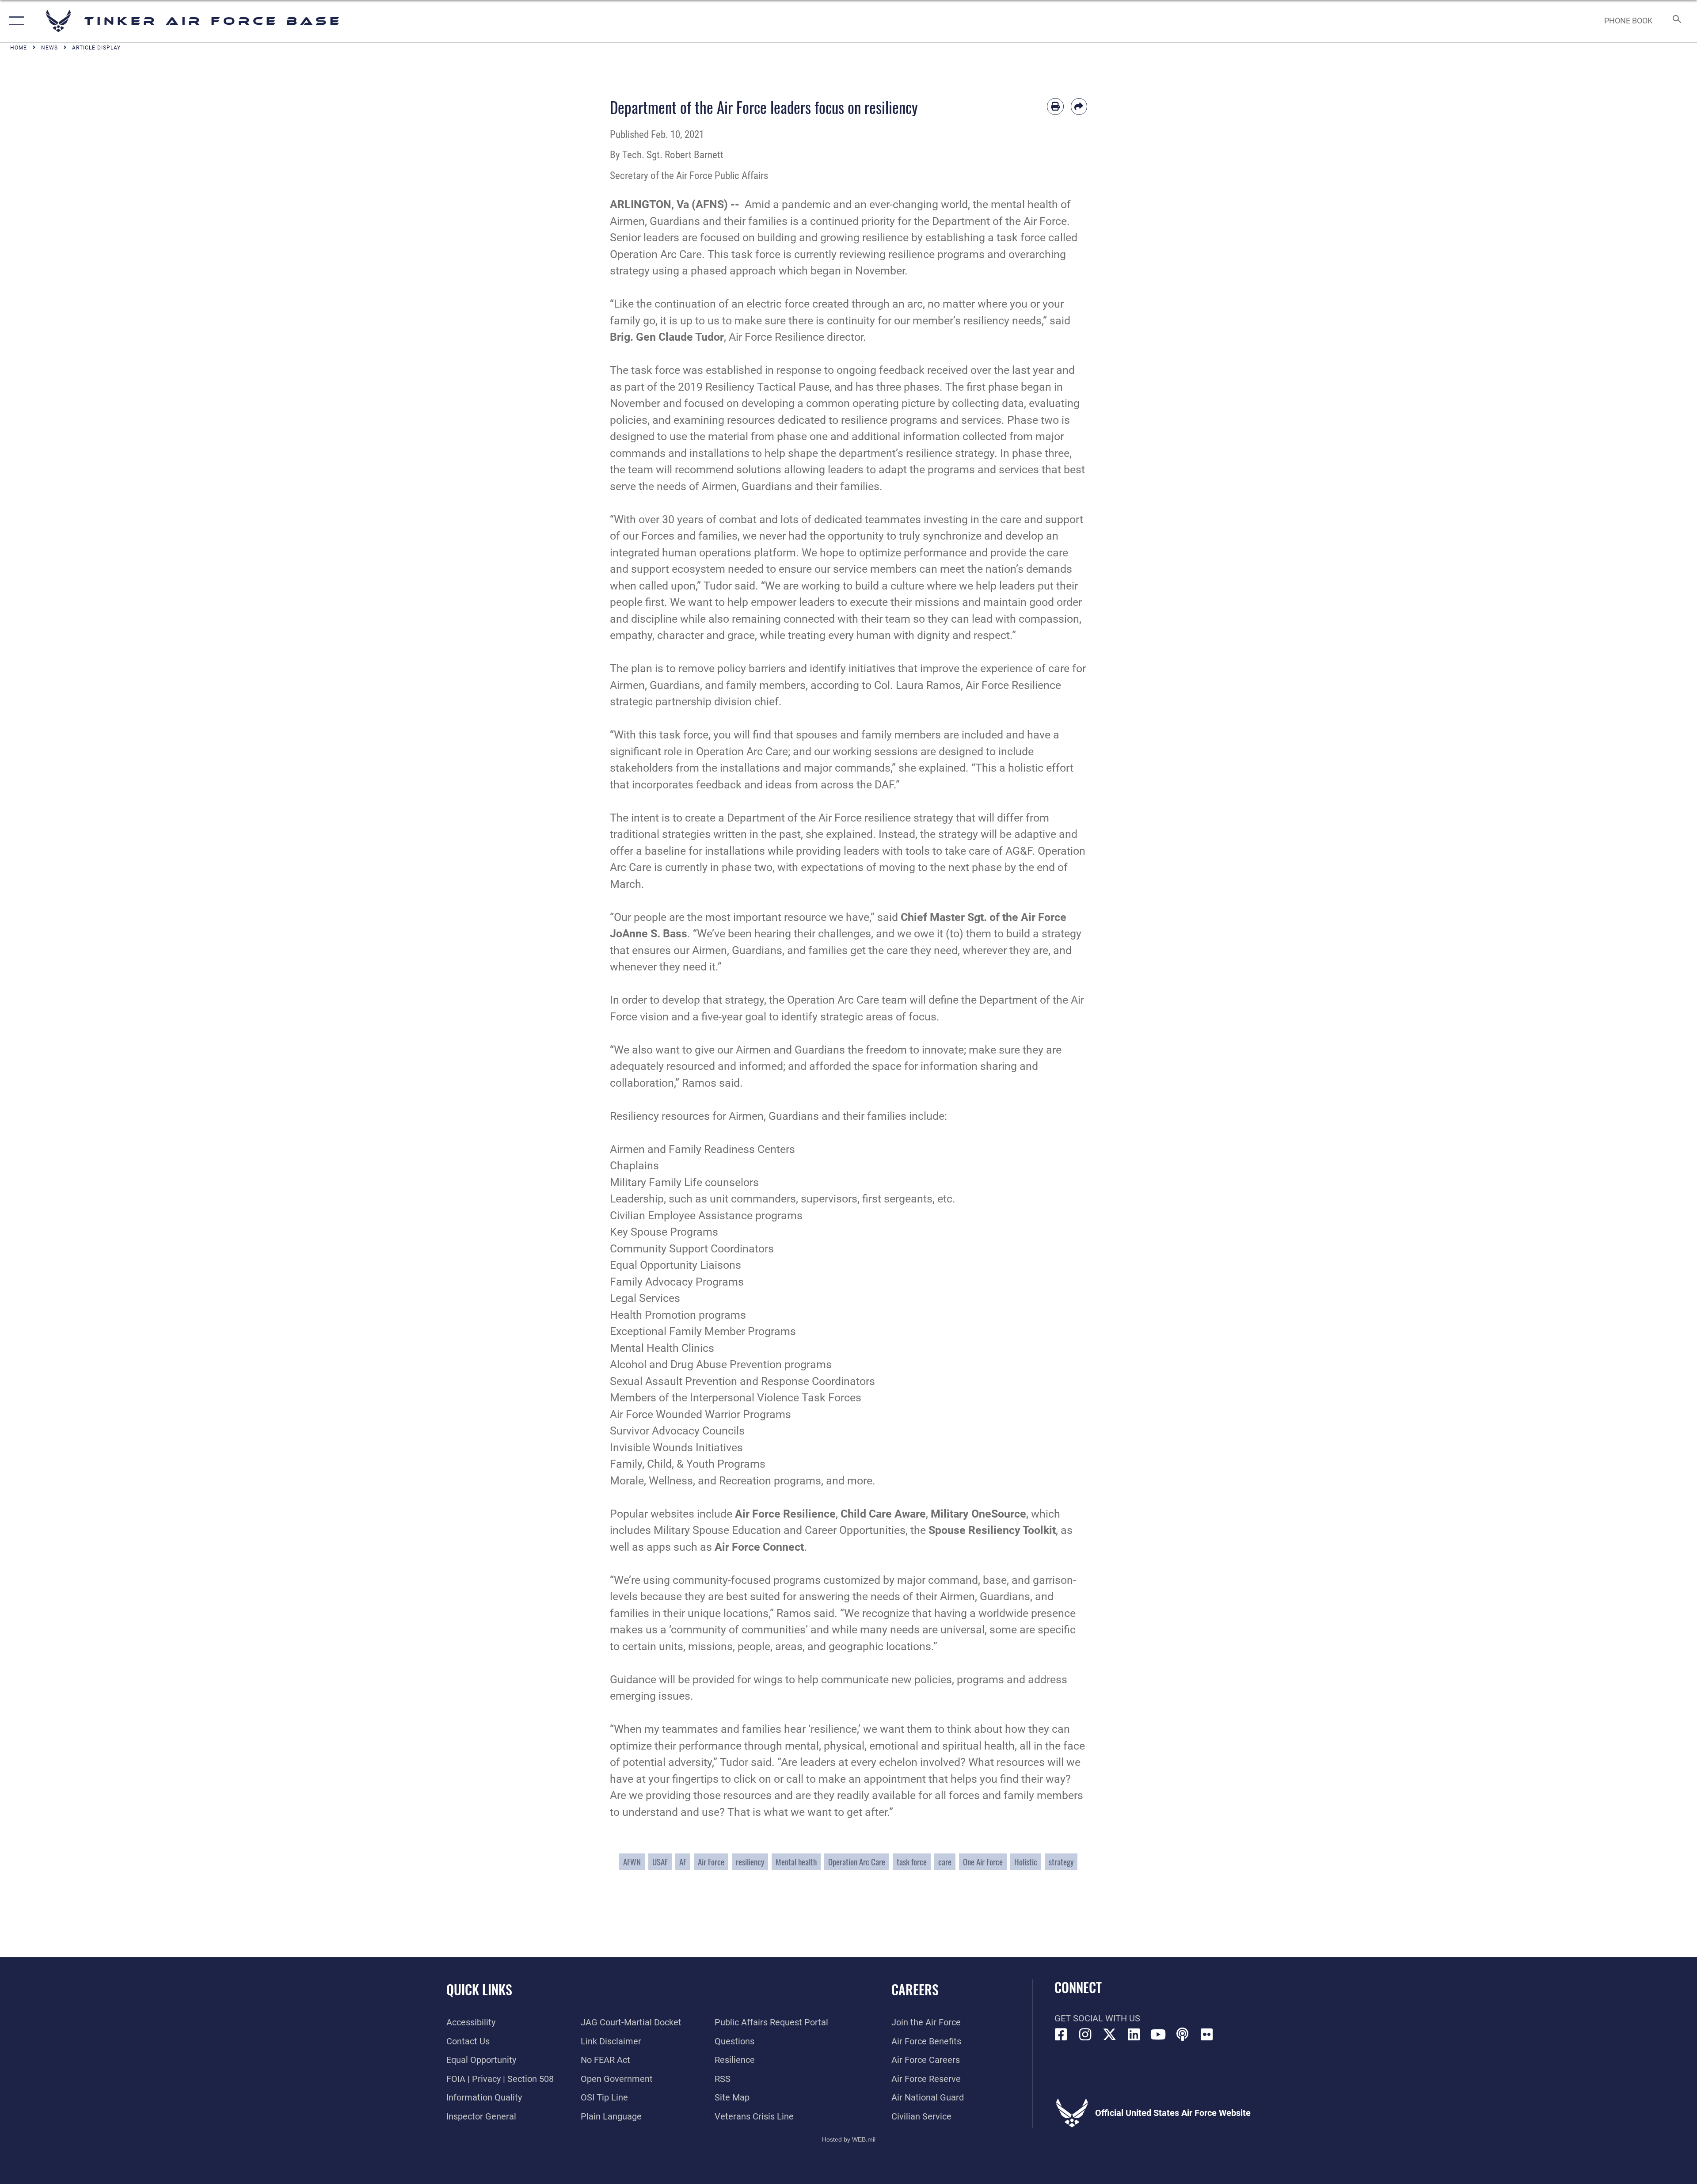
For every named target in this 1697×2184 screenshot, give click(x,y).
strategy (1061, 1862)
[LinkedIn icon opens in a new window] (1134, 2035)
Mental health (796, 1862)
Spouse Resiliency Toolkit (992, 1530)
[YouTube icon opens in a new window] (1158, 2035)
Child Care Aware (883, 1514)
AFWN (632, 1862)
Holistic (1026, 1862)
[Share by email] (1079, 107)
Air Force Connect (759, 1547)
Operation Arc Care (857, 1862)
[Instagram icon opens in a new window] (1085, 2035)
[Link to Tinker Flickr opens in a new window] (1207, 2035)
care (945, 1862)
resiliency (750, 1862)
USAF (660, 1862)
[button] (14, 21)
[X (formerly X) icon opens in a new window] (1110, 2035)
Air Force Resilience (785, 1514)
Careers (915, 1989)
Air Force (711, 1862)
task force (912, 1862)
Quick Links (479, 1989)
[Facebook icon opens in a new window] (1061, 2035)
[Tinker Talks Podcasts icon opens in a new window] (1183, 2035)
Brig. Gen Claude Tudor (667, 337)
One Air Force (983, 1862)
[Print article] (1055, 107)
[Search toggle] (1676, 21)
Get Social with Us (1097, 2018)
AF (683, 1862)
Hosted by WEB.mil (849, 2139)
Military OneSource (978, 1514)
